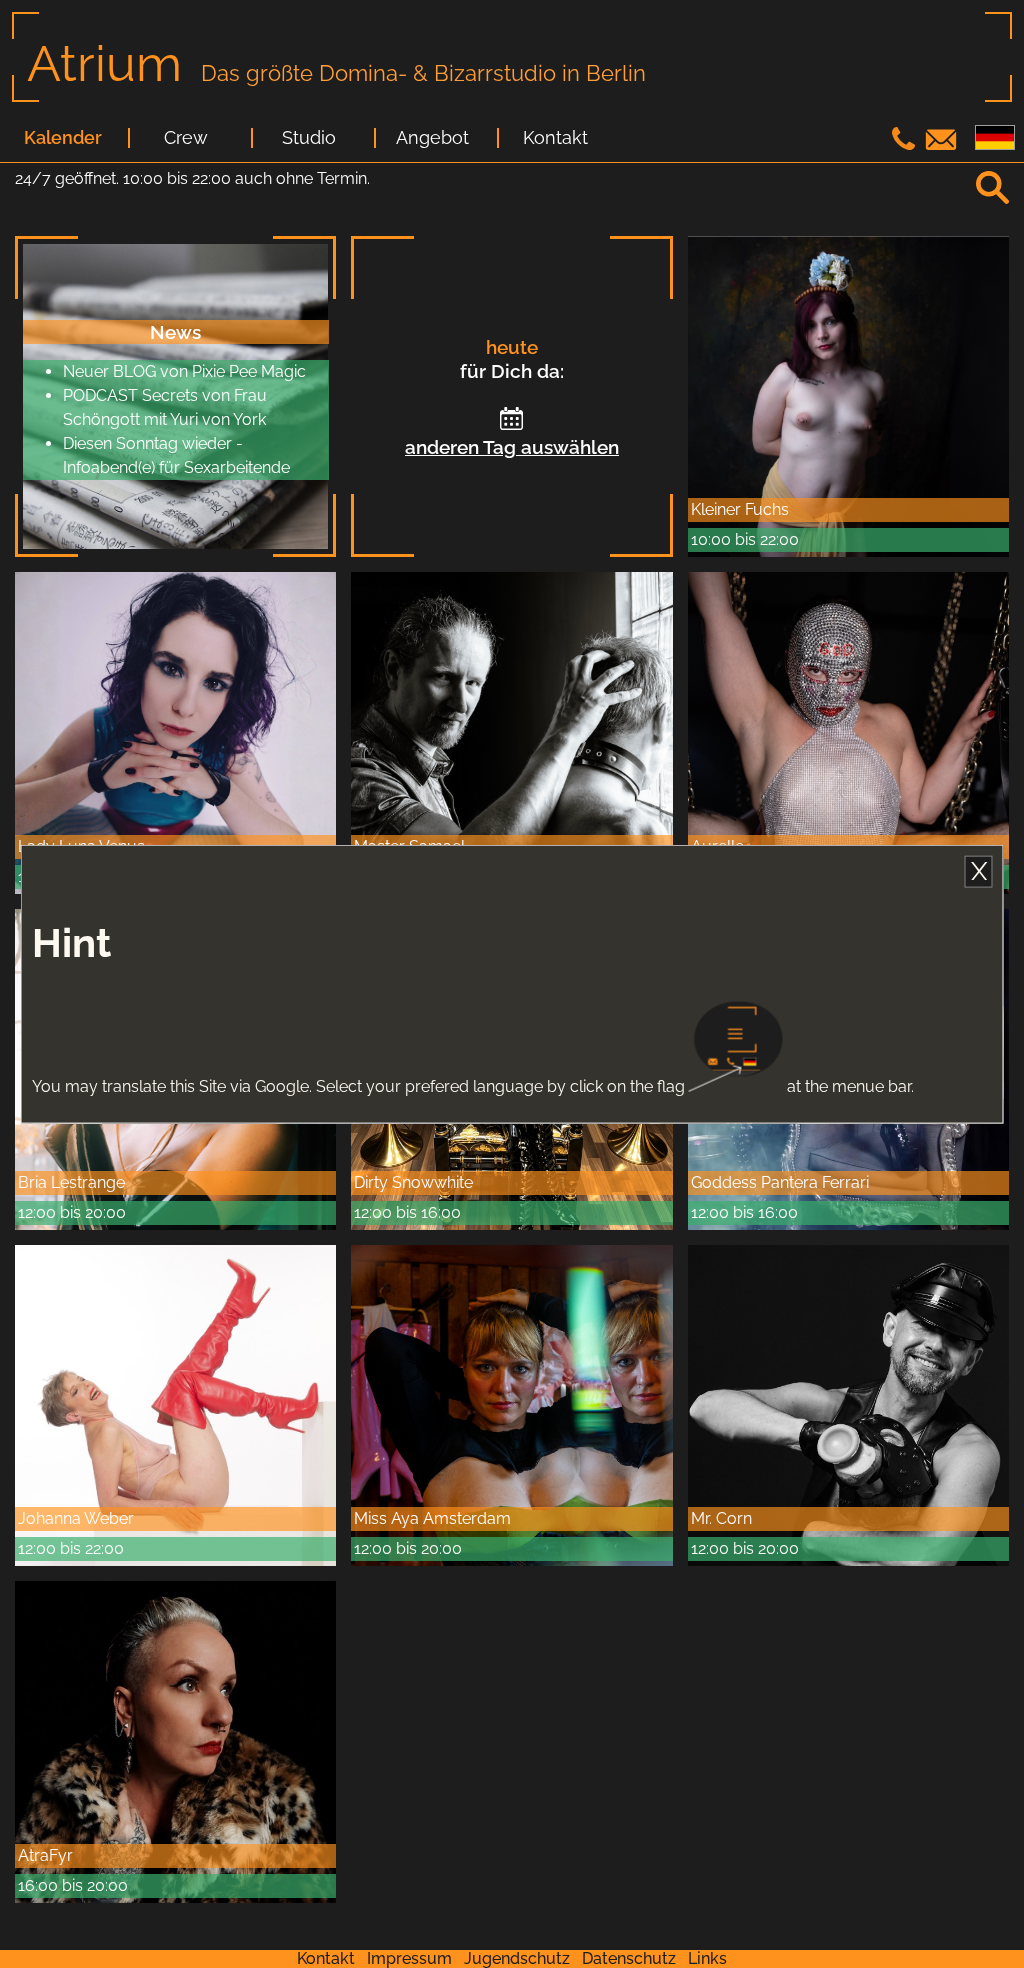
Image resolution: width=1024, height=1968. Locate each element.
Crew (186, 138)
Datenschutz (629, 1958)
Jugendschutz (517, 1958)
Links (707, 1958)
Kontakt (555, 138)
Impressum (409, 1958)
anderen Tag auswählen (512, 447)
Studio (309, 138)
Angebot (432, 138)
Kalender (63, 138)
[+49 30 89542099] (906, 144)
